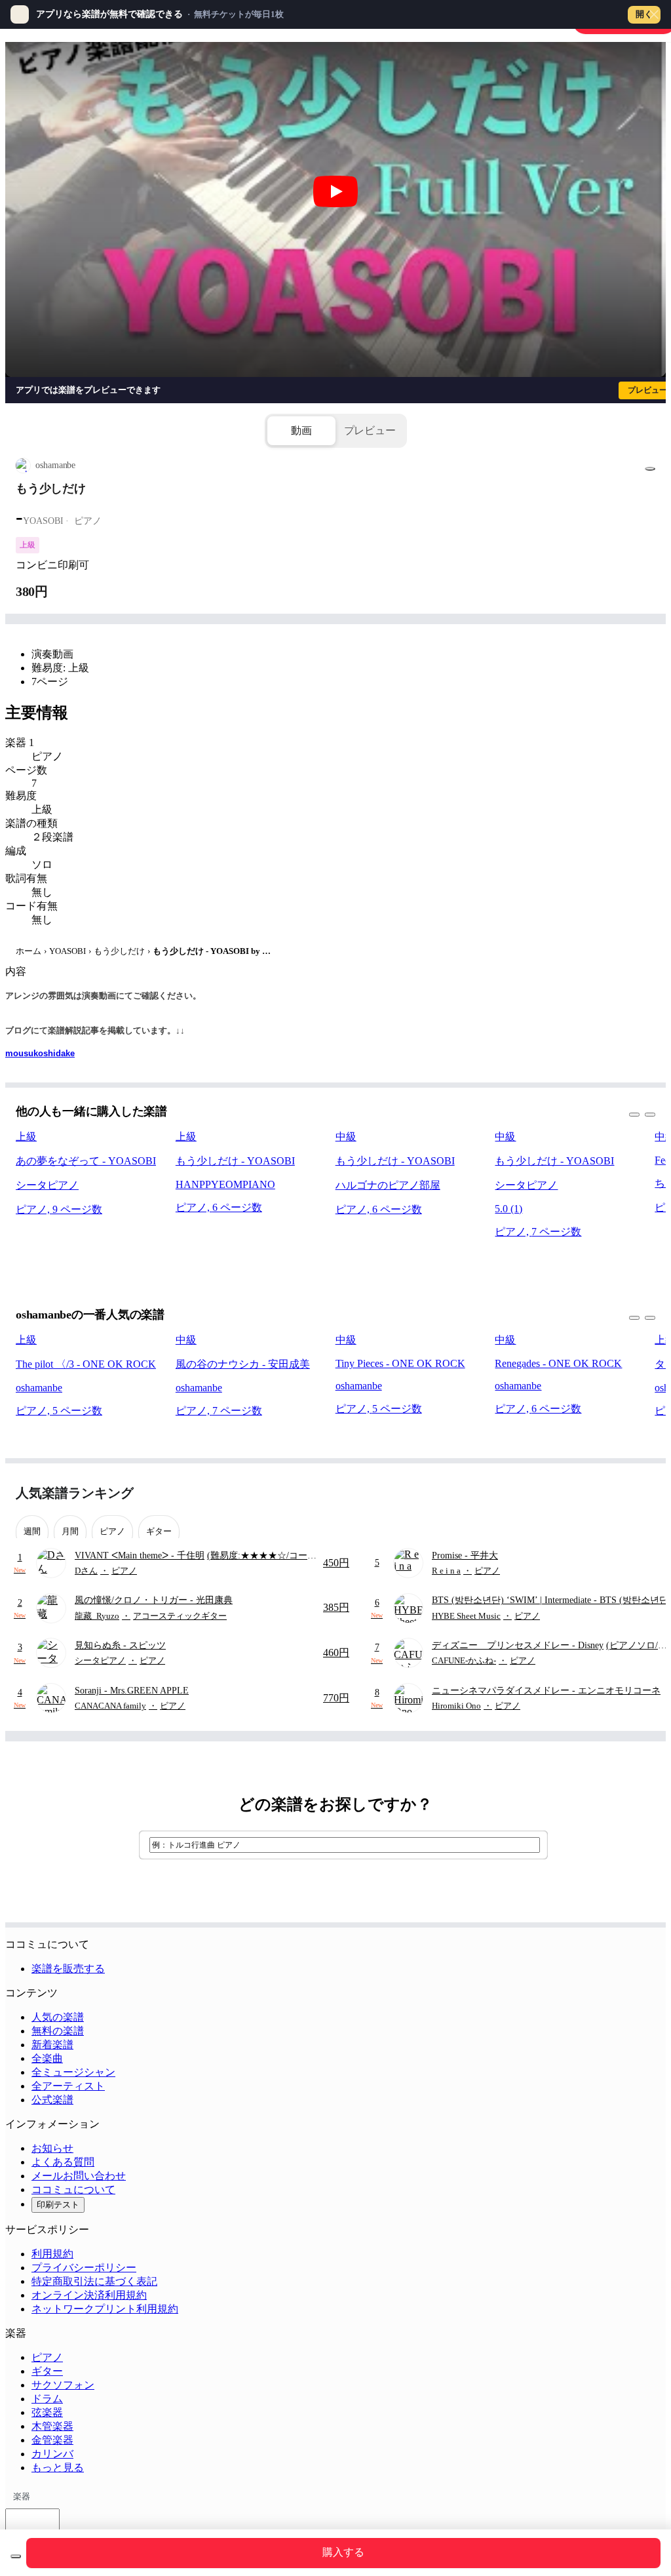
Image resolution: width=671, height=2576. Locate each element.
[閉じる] (654, 14)
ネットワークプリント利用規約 (105, 2309)
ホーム (29, 951)
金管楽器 (52, 2440)
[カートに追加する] (16, 2556)
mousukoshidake (40, 1053)
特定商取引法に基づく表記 (94, 2281)
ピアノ (47, 2357)
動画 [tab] (301, 430)
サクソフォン (63, 2385)
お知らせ (52, 2148)
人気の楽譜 (58, 2017)
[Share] (650, 469)
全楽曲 (47, 2058)
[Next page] (644, 1493)
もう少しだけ (119, 951)
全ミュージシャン (73, 2072)
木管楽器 (52, 2426)
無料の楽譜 (58, 2031)
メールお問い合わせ (79, 2176)
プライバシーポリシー (84, 2268)
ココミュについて (73, 2190)
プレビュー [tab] (370, 430)
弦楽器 (47, 2412)
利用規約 (52, 2254)
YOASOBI (67, 951)
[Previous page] (621, 1493)
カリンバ (52, 2454)
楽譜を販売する (68, 1969)
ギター (47, 2371)
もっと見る (58, 2467)
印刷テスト (58, 2205)
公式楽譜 (52, 2100)
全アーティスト (68, 2086)
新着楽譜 (52, 2045)
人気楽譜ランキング (75, 1493)
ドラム (47, 2399)
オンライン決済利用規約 (89, 2295)
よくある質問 (63, 2162)
